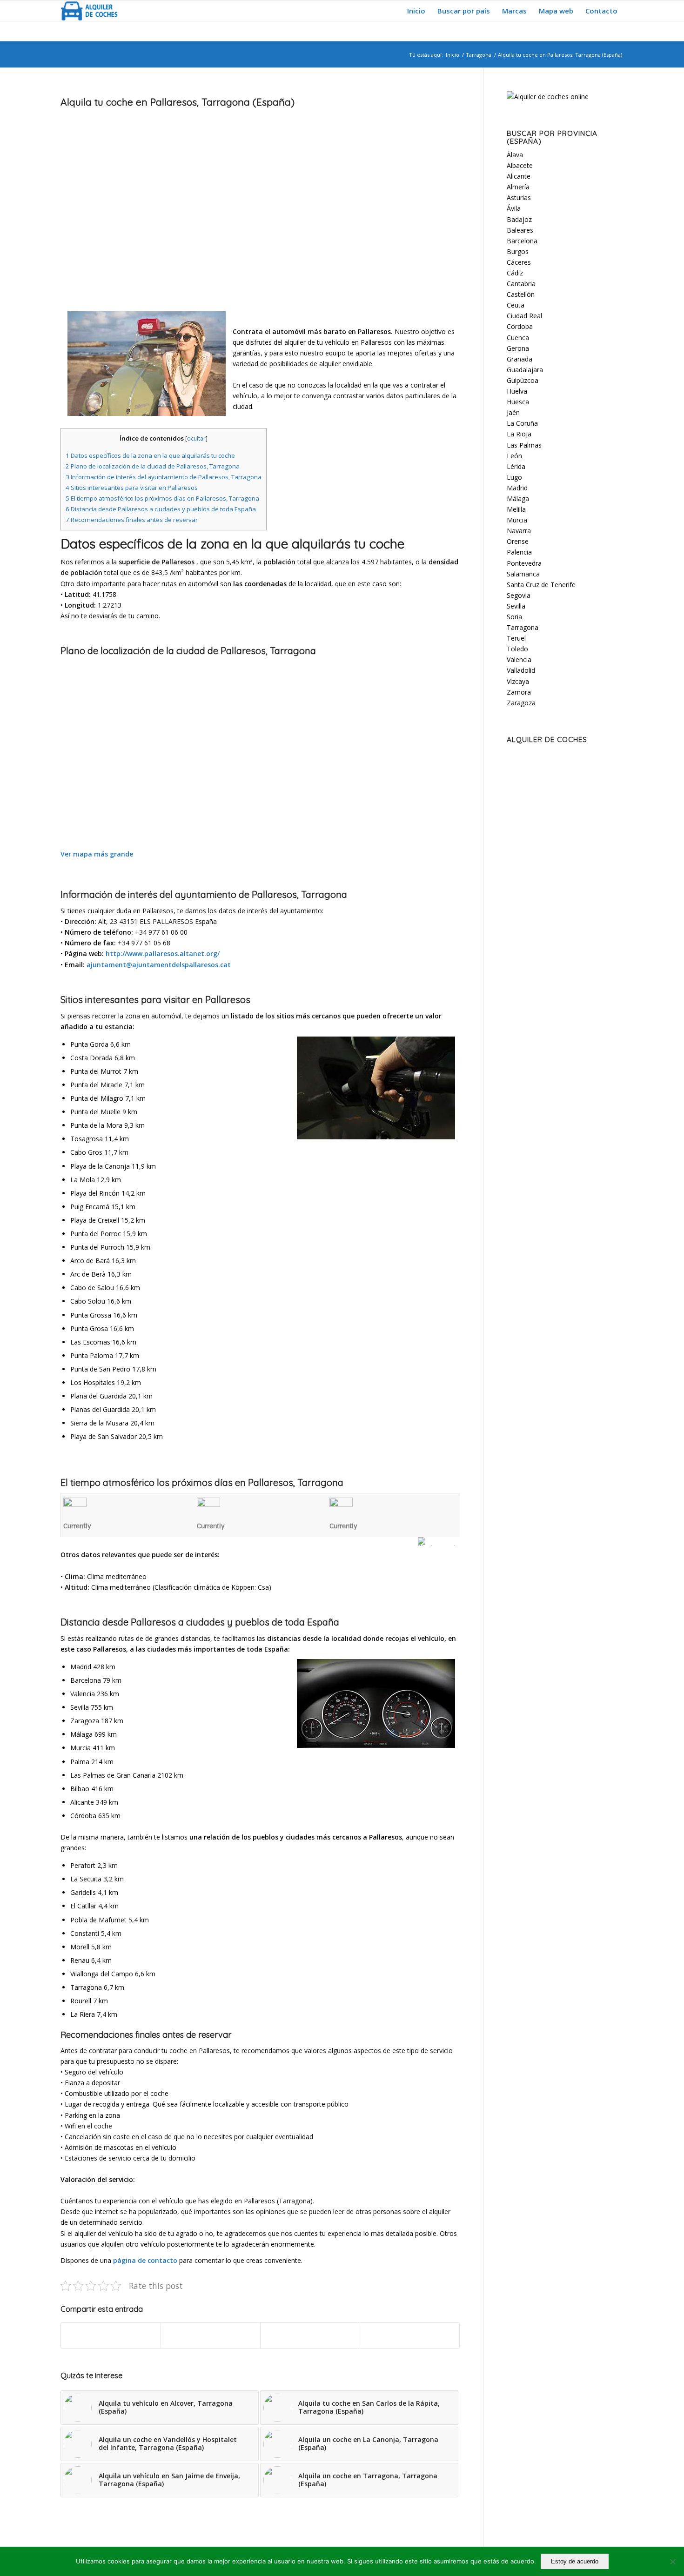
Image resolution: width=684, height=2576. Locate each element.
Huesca (518, 402)
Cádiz (515, 273)
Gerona (518, 348)
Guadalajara (525, 370)
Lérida (516, 466)
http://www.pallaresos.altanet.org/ (163, 953)
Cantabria (521, 284)
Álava (515, 155)
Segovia (519, 595)
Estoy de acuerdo (575, 2561)
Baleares (520, 230)
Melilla (516, 509)
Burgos (518, 251)
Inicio (453, 55)
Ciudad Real (524, 316)
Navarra (519, 531)
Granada (520, 359)
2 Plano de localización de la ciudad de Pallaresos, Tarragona (153, 466)
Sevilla (516, 606)
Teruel (516, 638)
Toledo (517, 649)
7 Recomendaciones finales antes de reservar (132, 520)
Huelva (517, 391)
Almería (518, 187)
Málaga (518, 498)
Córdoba (520, 326)
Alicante (519, 176)
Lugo (514, 477)
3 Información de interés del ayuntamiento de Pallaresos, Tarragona (164, 477)
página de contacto (145, 2260)
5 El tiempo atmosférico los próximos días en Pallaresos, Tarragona (162, 498)
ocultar (196, 438)
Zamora (519, 692)
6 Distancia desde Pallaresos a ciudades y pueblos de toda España (161, 509)
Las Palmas (524, 445)
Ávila (514, 208)
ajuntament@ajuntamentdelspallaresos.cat (159, 965)
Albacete (520, 165)
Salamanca (523, 574)
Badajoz (519, 219)
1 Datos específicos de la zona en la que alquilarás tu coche (150, 455)
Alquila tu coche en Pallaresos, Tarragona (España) (178, 102)
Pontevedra (524, 563)
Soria (514, 617)
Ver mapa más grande (97, 854)
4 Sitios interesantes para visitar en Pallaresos (132, 488)
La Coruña (522, 423)
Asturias (519, 197)
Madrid (517, 488)
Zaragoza (521, 703)
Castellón (521, 294)
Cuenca (518, 338)
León (514, 456)
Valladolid (521, 670)
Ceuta (516, 305)
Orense (518, 541)
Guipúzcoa (523, 380)
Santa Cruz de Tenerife (541, 585)
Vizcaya (518, 681)
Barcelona (522, 241)
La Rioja (519, 434)
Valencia (519, 659)
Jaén (513, 412)
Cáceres (519, 262)
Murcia (517, 520)
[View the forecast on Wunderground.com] (439, 1542)
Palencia (519, 552)
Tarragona (479, 55)
